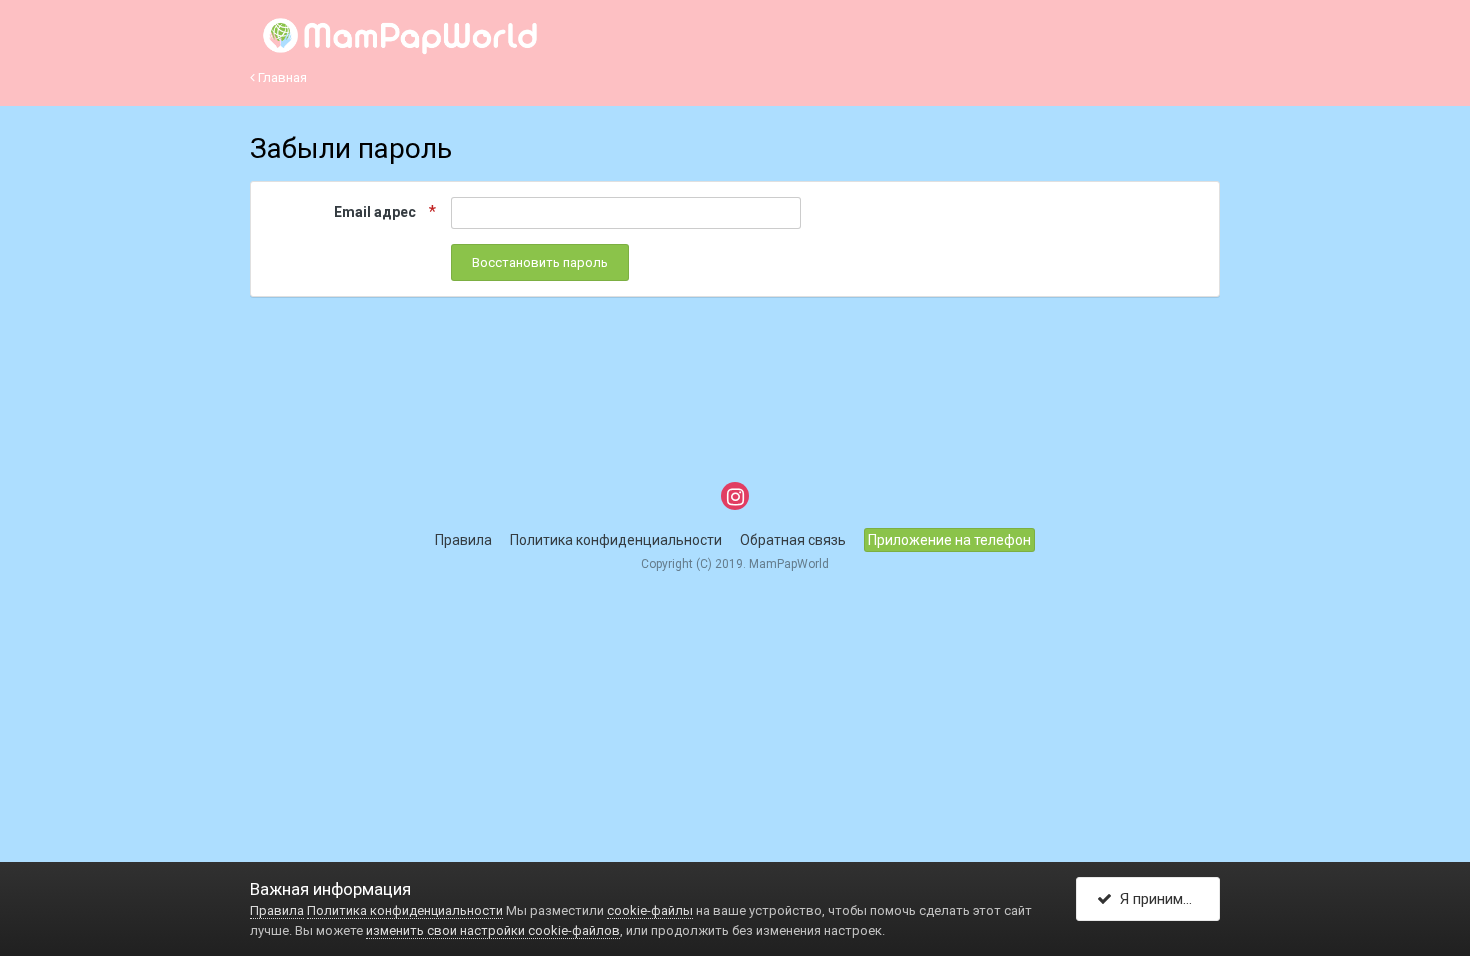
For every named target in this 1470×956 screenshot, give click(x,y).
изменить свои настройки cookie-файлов (493, 930)
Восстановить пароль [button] (540, 262)
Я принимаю (1157, 899)
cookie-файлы (650, 910)
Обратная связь (793, 540)
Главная (281, 77)
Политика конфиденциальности (616, 540)
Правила (463, 540)
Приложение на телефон (949, 540)
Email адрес (376, 212)
